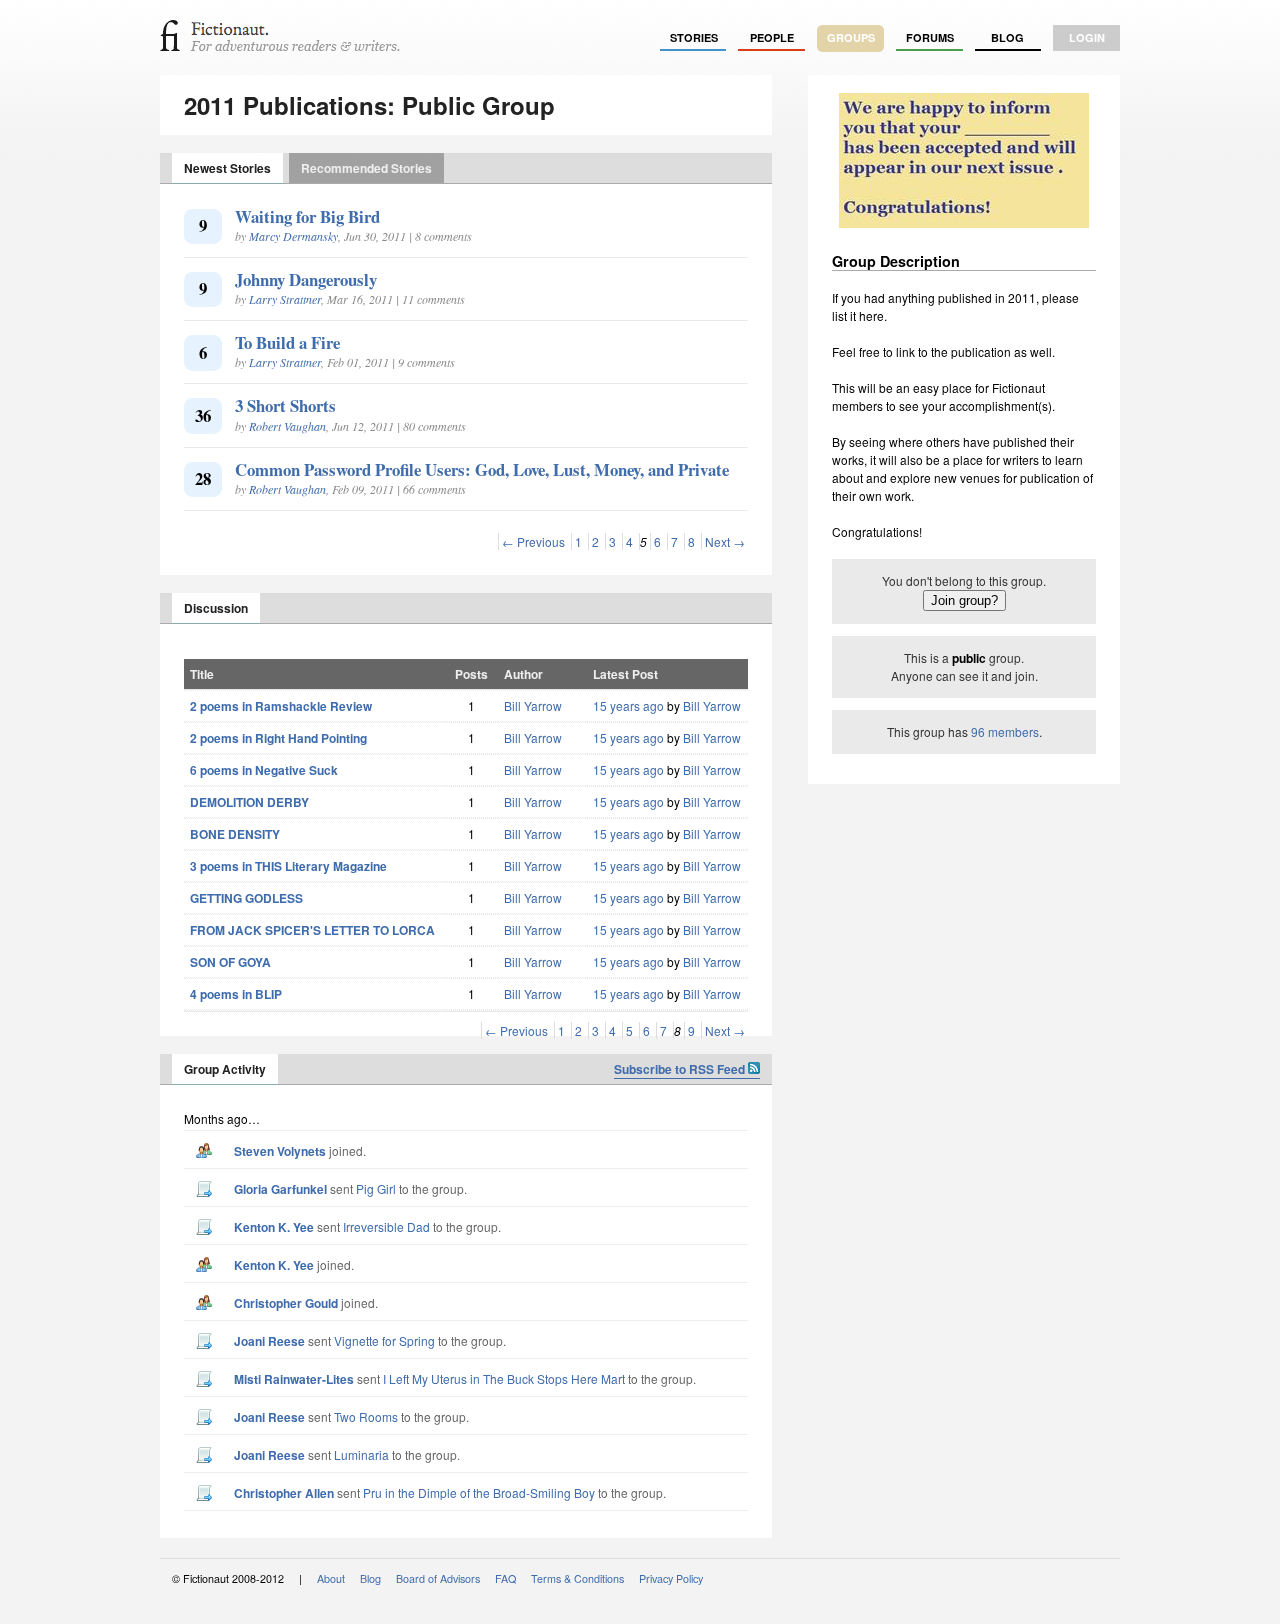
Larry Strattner (285, 299)
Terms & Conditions (577, 1578)
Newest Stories (227, 168)
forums (930, 37)
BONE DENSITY (235, 834)
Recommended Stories (366, 168)
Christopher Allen (284, 1493)
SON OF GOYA (230, 962)
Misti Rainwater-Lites (294, 1379)
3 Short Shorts (285, 405)
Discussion (216, 608)
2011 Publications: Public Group (369, 105)
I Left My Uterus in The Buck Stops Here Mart (504, 1378)
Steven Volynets (280, 1151)
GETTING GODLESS (246, 898)
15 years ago (628, 705)
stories (694, 37)
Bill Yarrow (533, 705)
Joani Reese (269, 1341)
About (331, 1578)
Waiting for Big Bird (307, 216)
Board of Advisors (438, 1578)
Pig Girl (376, 1188)
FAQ (505, 1578)
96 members (1005, 731)
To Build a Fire (287, 342)
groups (851, 37)
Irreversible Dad (386, 1226)
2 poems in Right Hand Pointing (278, 738)
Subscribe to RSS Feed (681, 1069)
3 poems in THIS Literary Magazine (288, 866)
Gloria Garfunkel (280, 1189)
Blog (1007, 37)
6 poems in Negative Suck (264, 770)
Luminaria (361, 1454)
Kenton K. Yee (274, 1227)
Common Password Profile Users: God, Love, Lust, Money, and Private (482, 469)
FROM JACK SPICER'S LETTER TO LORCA (312, 930)
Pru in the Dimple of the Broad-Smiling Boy (479, 1492)
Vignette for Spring (384, 1340)
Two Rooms (366, 1416)
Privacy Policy (671, 1578)
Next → (725, 541)
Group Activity (225, 1069)
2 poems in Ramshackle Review (281, 706)
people (772, 37)
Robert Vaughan (287, 426)
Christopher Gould (286, 1303)
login (1087, 37)
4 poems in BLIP (236, 994)
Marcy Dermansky (293, 236)
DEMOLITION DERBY (249, 802)
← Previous (533, 541)
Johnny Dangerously (306, 279)
